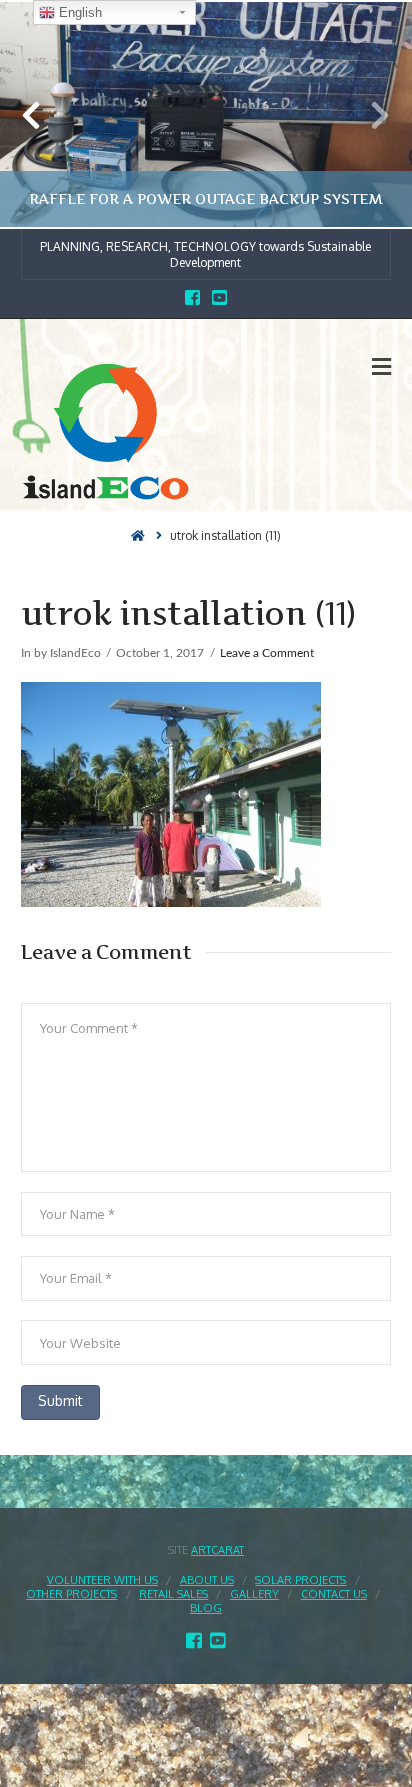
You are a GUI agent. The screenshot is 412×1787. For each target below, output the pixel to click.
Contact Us (334, 1594)
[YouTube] (219, 297)
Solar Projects (300, 1580)
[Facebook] (192, 297)
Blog (206, 1608)
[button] (381, 366)
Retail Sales (173, 1594)
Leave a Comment (267, 653)
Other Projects (71, 1594)
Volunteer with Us (102, 1580)
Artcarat (217, 1550)
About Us (207, 1580)
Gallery (254, 1594)
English (78, 12)
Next (369, 114)
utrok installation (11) (225, 535)
